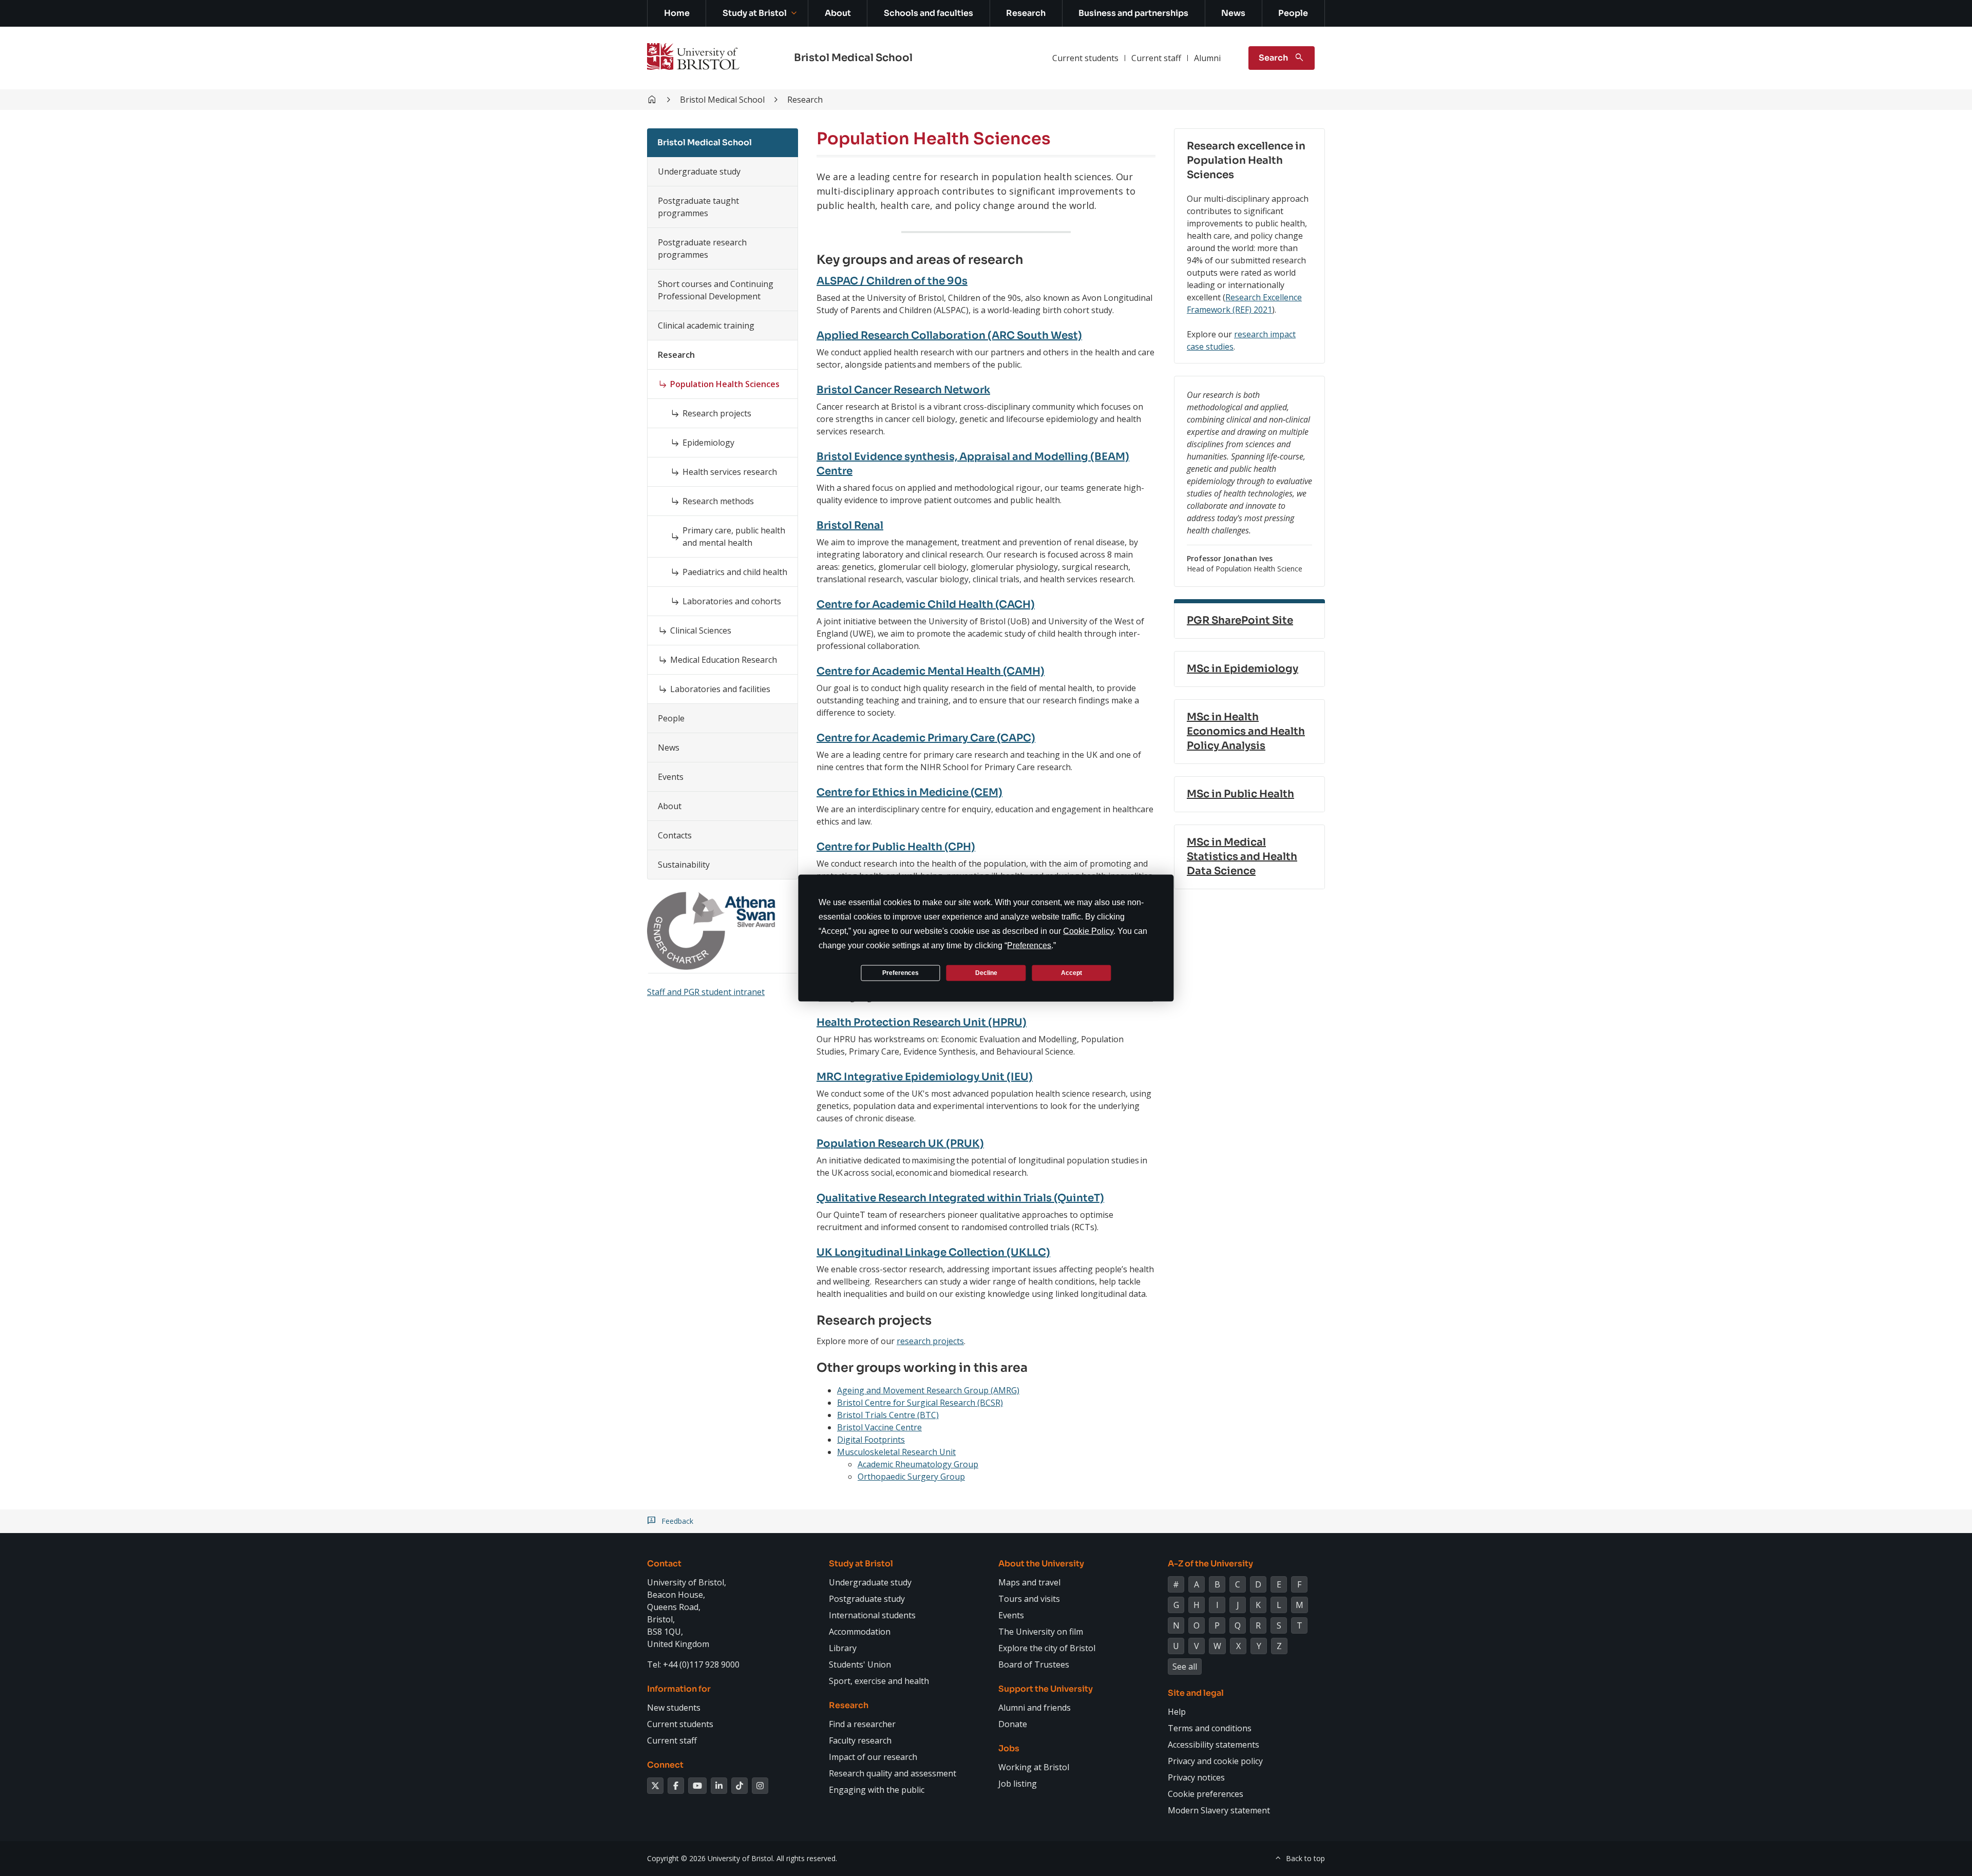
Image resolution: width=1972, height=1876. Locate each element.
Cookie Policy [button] (1088, 931)
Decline (986, 972)
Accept (1072, 972)
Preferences (900, 972)
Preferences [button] (1029, 945)
